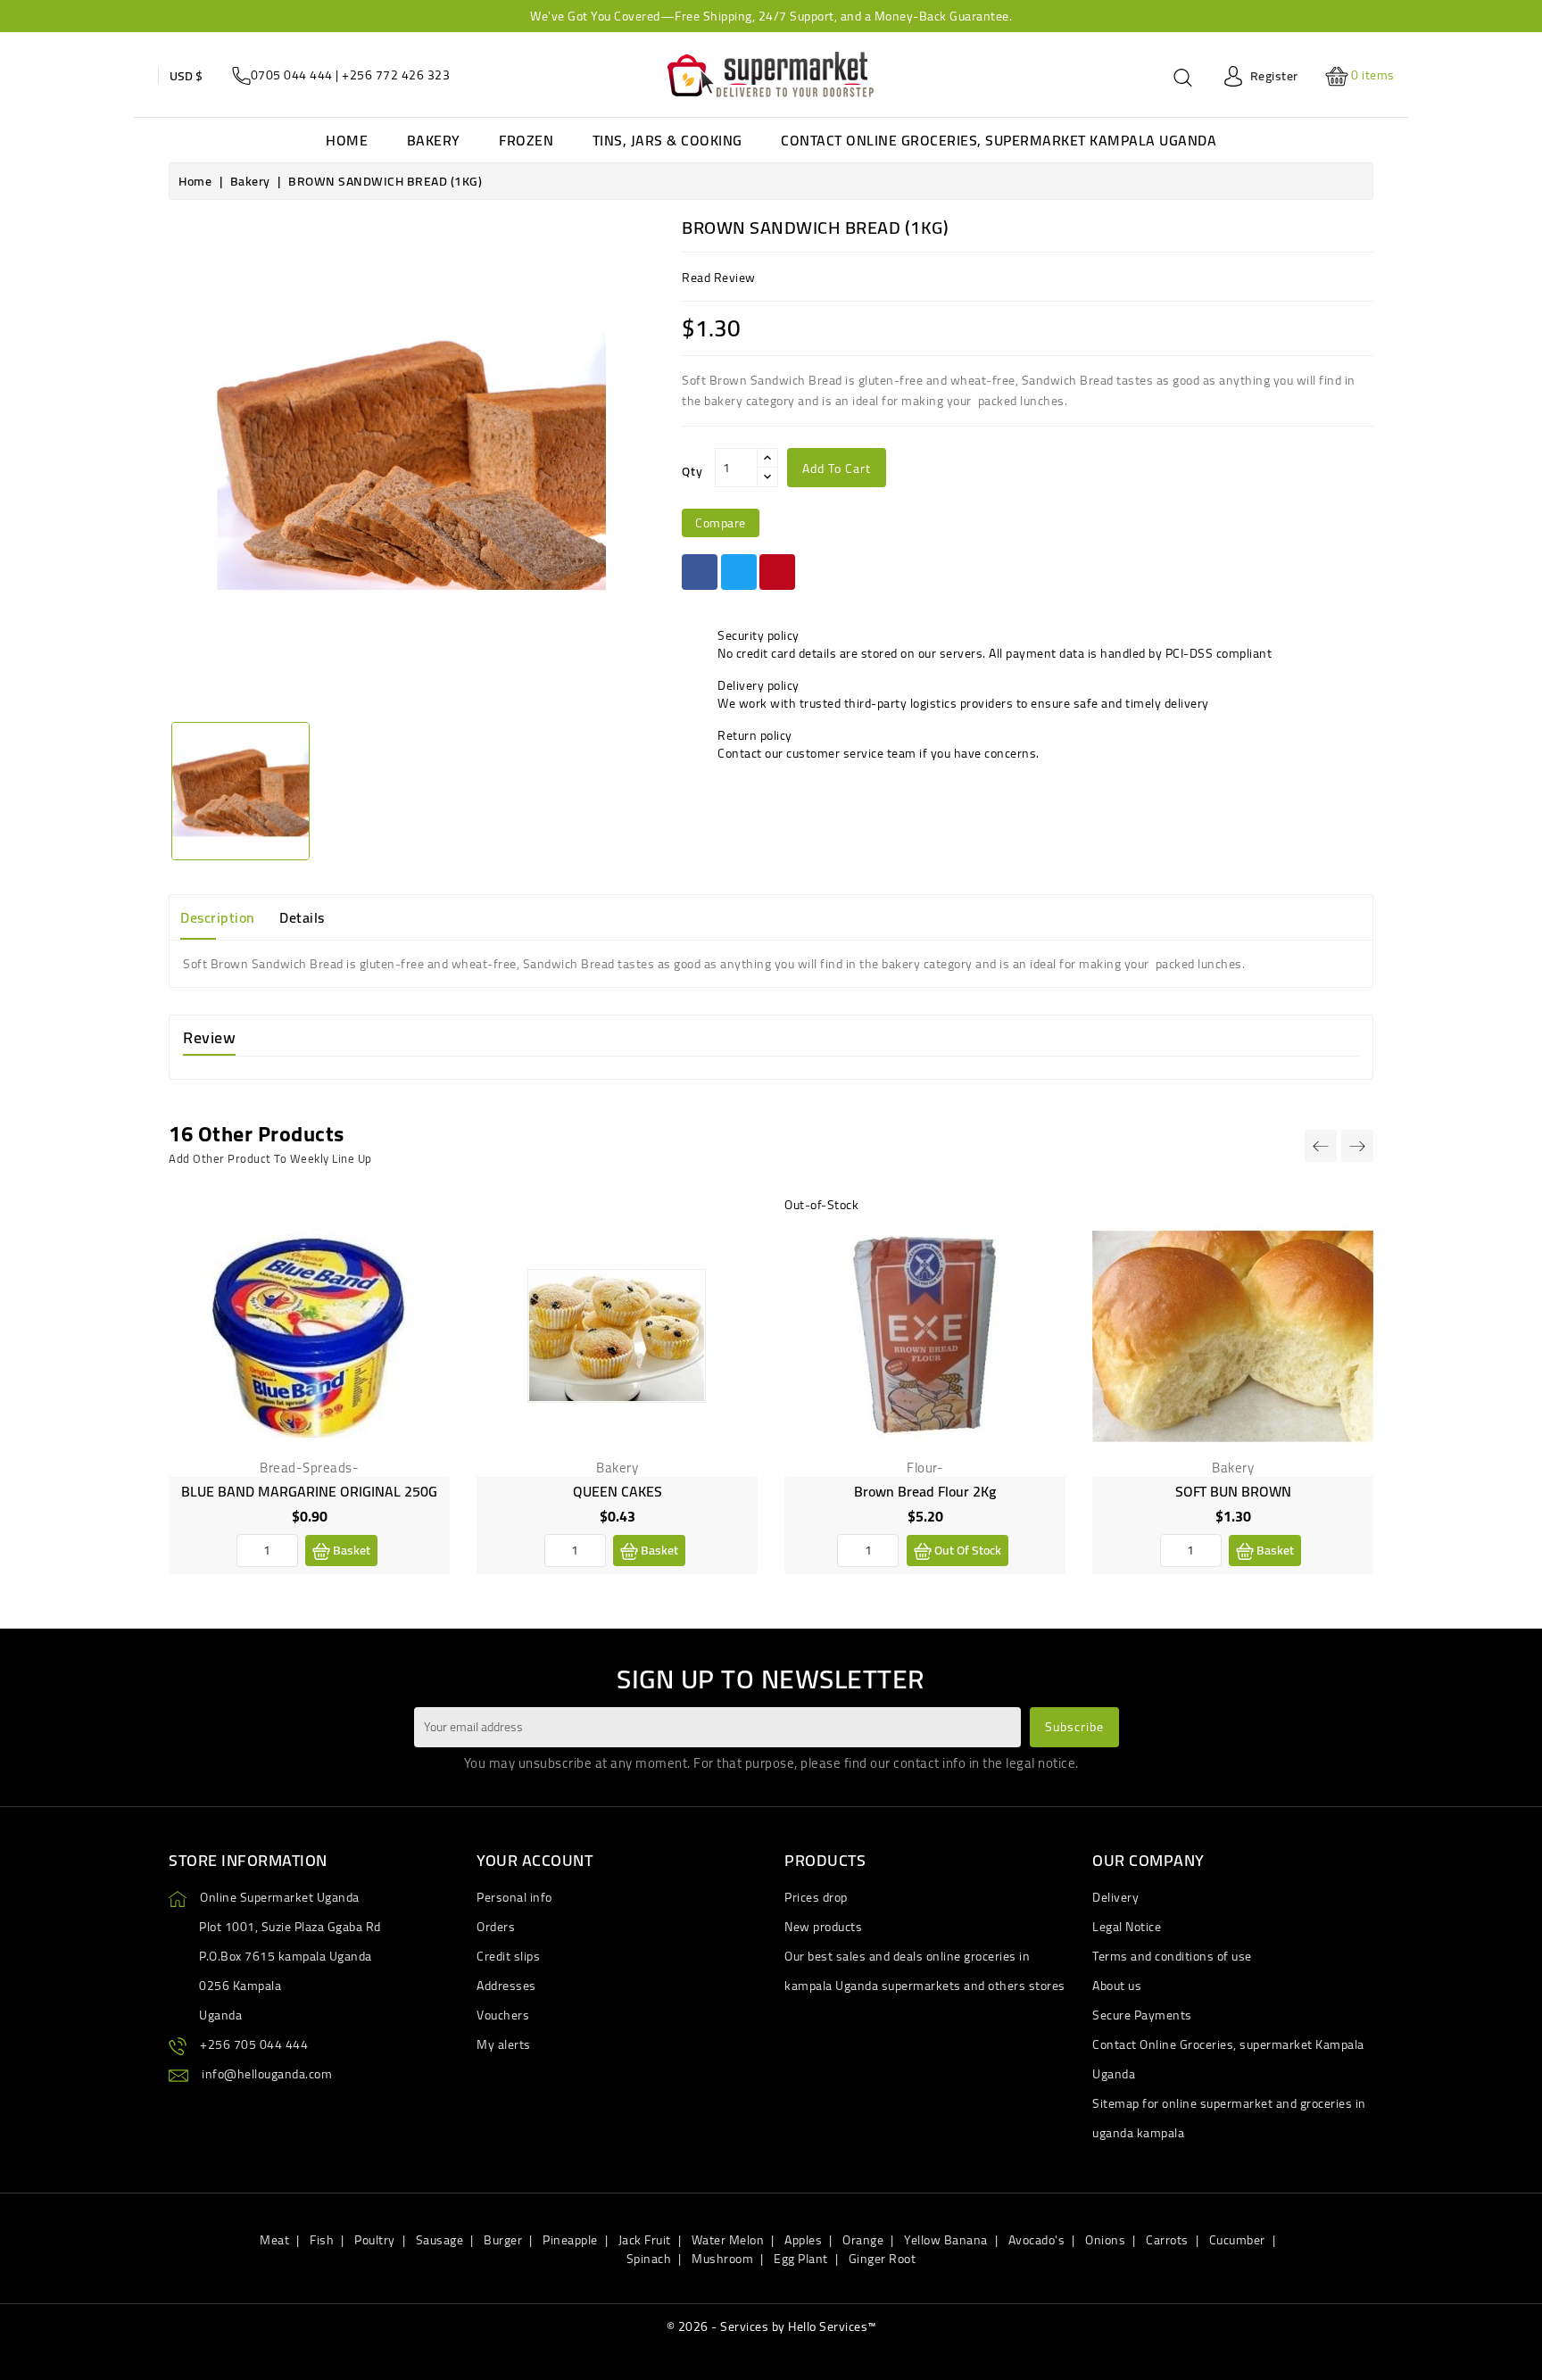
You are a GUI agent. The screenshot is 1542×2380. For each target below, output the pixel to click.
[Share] (700, 572)
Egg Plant (801, 2259)
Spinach (649, 2259)
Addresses (506, 1986)
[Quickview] (422, 1302)
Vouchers (503, 2015)
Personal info (514, 1897)
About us (1117, 1986)
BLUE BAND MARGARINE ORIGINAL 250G (309, 1491)
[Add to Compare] (422, 1261)
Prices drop (816, 1897)
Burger (503, 2240)
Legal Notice (1127, 1927)
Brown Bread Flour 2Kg (925, 1491)
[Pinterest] (777, 572)
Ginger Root (883, 2259)
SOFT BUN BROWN (1233, 1491)
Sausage (440, 2240)
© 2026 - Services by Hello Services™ (771, 2326)
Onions (1105, 2240)
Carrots (1167, 2240)
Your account (535, 1860)
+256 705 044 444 (254, 2044)
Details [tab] (302, 917)
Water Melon (728, 2240)
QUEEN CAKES (618, 1491)
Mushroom (722, 2259)
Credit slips (508, 1956)
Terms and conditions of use (1172, 1956)
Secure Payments (1142, 2015)
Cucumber (1237, 2240)
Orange (863, 2240)
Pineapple (570, 2240)
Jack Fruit (645, 2240)
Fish (322, 2240)
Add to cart (837, 469)
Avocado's (1037, 2240)
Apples (803, 2240)
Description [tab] (218, 917)
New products (823, 1927)
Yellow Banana (946, 2240)
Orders (496, 1927)
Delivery (1115, 1897)
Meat (274, 2240)
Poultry (375, 2240)
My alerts (504, 2044)
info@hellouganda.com (267, 2074)
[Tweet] (739, 572)
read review (719, 278)
